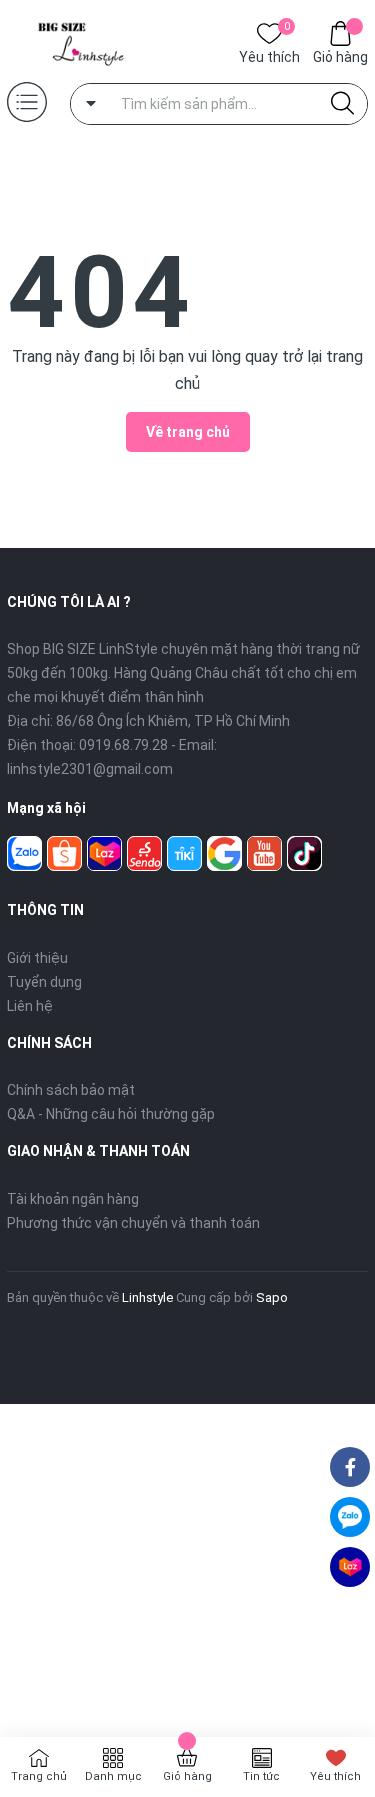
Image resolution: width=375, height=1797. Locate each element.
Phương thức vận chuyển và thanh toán (133, 1223)
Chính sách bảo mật (71, 1090)
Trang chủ (39, 1776)
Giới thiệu (37, 958)
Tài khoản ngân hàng (73, 1199)
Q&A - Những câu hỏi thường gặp (111, 1114)
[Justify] (342, 104)
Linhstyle (147, 1297)
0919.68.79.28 (123, 745)
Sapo (272, 1297)
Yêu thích (269, 55)
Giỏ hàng (340, 57)
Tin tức (261, 1776)
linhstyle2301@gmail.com (90, 769)
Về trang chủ (188, 432)
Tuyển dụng (44, 982)
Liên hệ (30, 1006)
